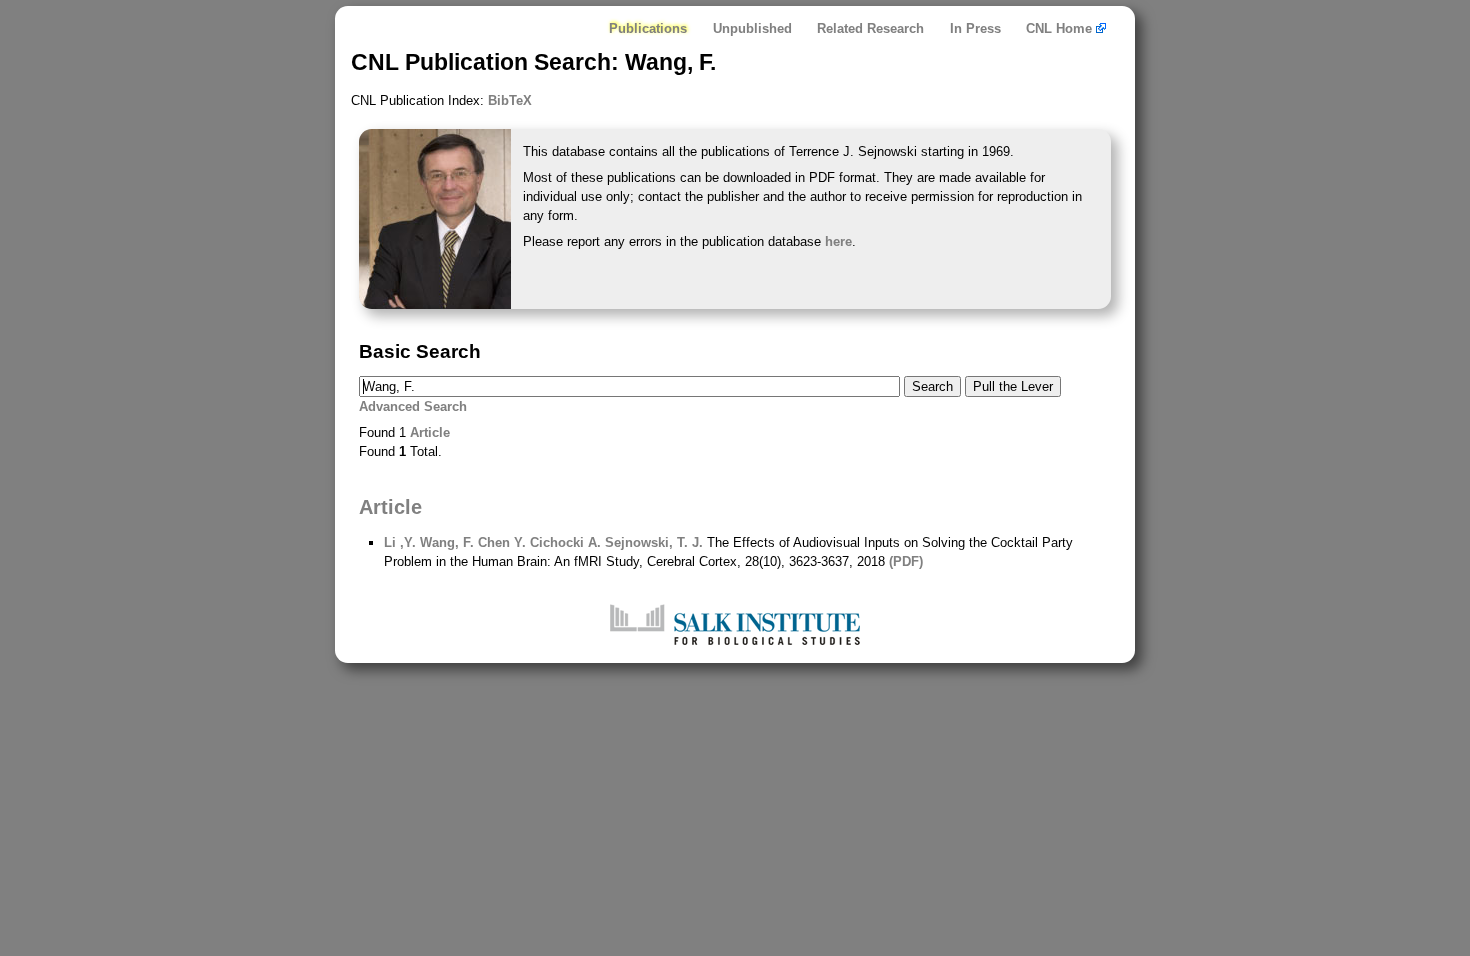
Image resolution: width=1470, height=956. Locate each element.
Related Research (870, 28)
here (838, 241)
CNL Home (1061, 28)
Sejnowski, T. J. (652, 542)
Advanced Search (413, 406)
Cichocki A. (563, 542)
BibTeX (510, 100)
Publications (648, 28)
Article (430, 432)
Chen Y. (500, 542)
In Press (975, 28)
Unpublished (752, 28)
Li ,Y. (400, 542)
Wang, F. (445, 542)
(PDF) (906, 561)
